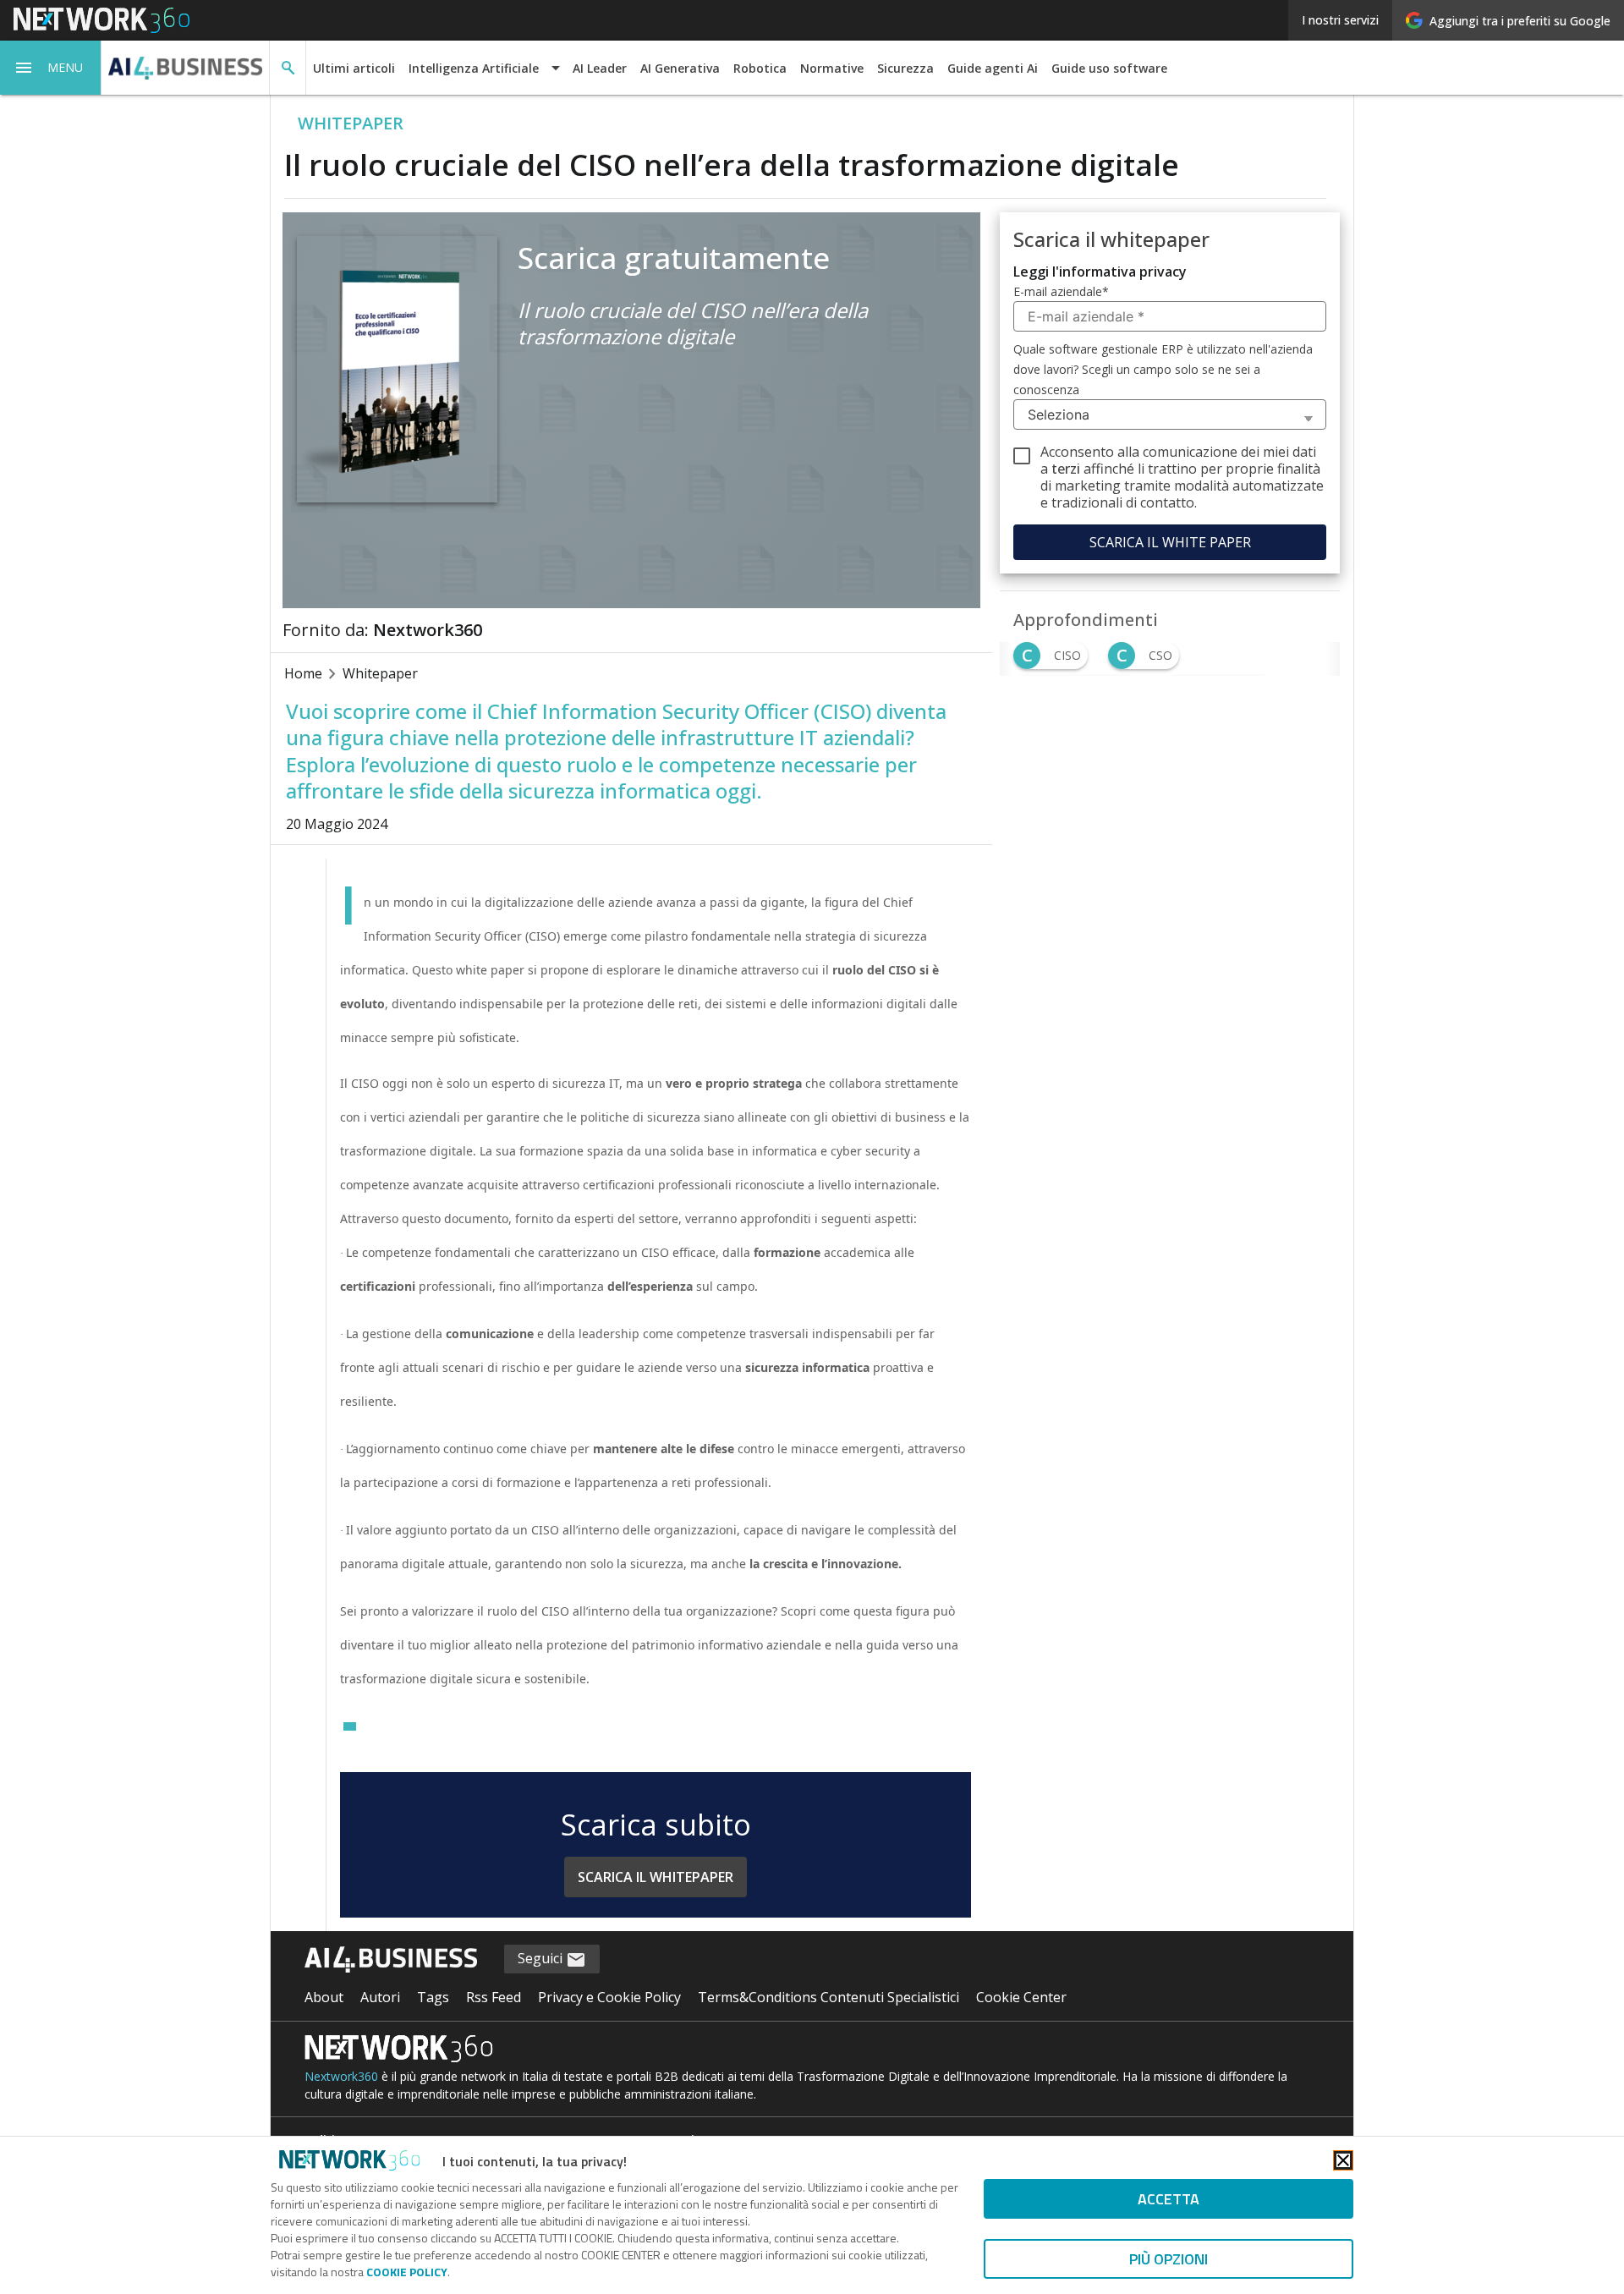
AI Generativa (680, 68)
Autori (380, 1997)
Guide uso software (1109, 68)
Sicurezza (905, 68)
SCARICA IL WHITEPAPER (656, 1877)
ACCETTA (1169, 2199)
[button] (51, 68)
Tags (433, 1997)
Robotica (760, 68)
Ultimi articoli (354, 68)
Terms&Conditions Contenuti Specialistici (828, 1997)
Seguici (542, 1958)
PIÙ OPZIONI (1169, 2259)
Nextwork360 (341, 2076)
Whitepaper (380, 673)
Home (303, 673)
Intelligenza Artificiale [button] (474, 68)
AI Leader (600, 68)
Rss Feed (494, 1997)
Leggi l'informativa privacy (1100, 272)
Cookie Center (1021, 1997)
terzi (1066, 469)
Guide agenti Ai (993, 68)
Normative (832, 68)
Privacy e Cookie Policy (609, 1997)
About (324, 1997)
